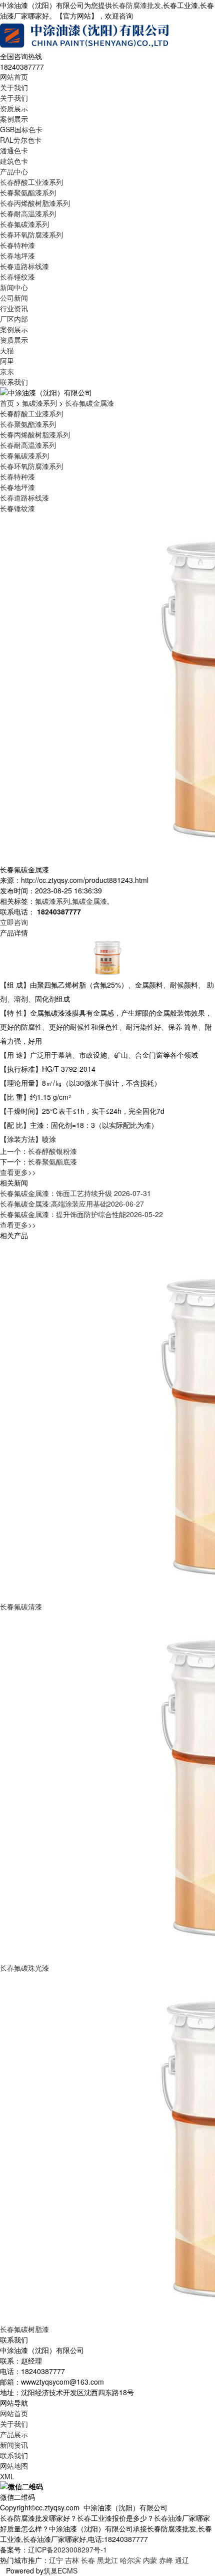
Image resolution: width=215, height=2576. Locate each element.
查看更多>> (18, 1172)
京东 (7, 371)
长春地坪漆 (17, 256)
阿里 (7, 361)
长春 (88, 2560)
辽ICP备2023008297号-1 (67, 2549)
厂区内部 (14, 319)
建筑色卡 (14, 161)
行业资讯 (14, 308)
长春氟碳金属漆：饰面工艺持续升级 (75, 1193)
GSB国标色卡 (21, 129)
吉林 (72, 2560)
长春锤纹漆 (17, 277)
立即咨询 (14, 922)
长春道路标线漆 (24, 266)
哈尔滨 (130, 2560)
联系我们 (14, 382)
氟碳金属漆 (89, 901)
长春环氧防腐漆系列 (31, 235)
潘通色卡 (14, 150)
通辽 (182, 2560)
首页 (7, 403)
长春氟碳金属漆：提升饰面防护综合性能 (81, 1214)
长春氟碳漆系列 (24, 224)
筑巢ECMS (60, 2570)
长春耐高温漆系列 (28, 213)
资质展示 (14, 108)
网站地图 (14, 2466)
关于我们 (14, 87)
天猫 (7, 350)
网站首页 (14, 77)
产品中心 (14, 171)
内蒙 (150, 2560)
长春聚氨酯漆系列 (28, 192)
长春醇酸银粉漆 (52, 1151)
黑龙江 (107, 2560)
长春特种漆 (17, 245)
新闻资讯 (14, 2445)
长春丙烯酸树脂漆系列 (35, 203)
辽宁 (56, 2560)
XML (7, 2476)
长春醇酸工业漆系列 (31, 182)
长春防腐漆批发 (136, 5)
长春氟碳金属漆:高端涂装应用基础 (72, 1204)
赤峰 (166, 2560)
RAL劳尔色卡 (21, 140)
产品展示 (14, 2434)
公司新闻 (14, 298)
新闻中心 (14, 287)
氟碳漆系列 (39, 403)
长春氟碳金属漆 (89, 403)
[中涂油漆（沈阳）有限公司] (85, 35)
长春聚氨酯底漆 (52, 1161)
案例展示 (14, 119)
